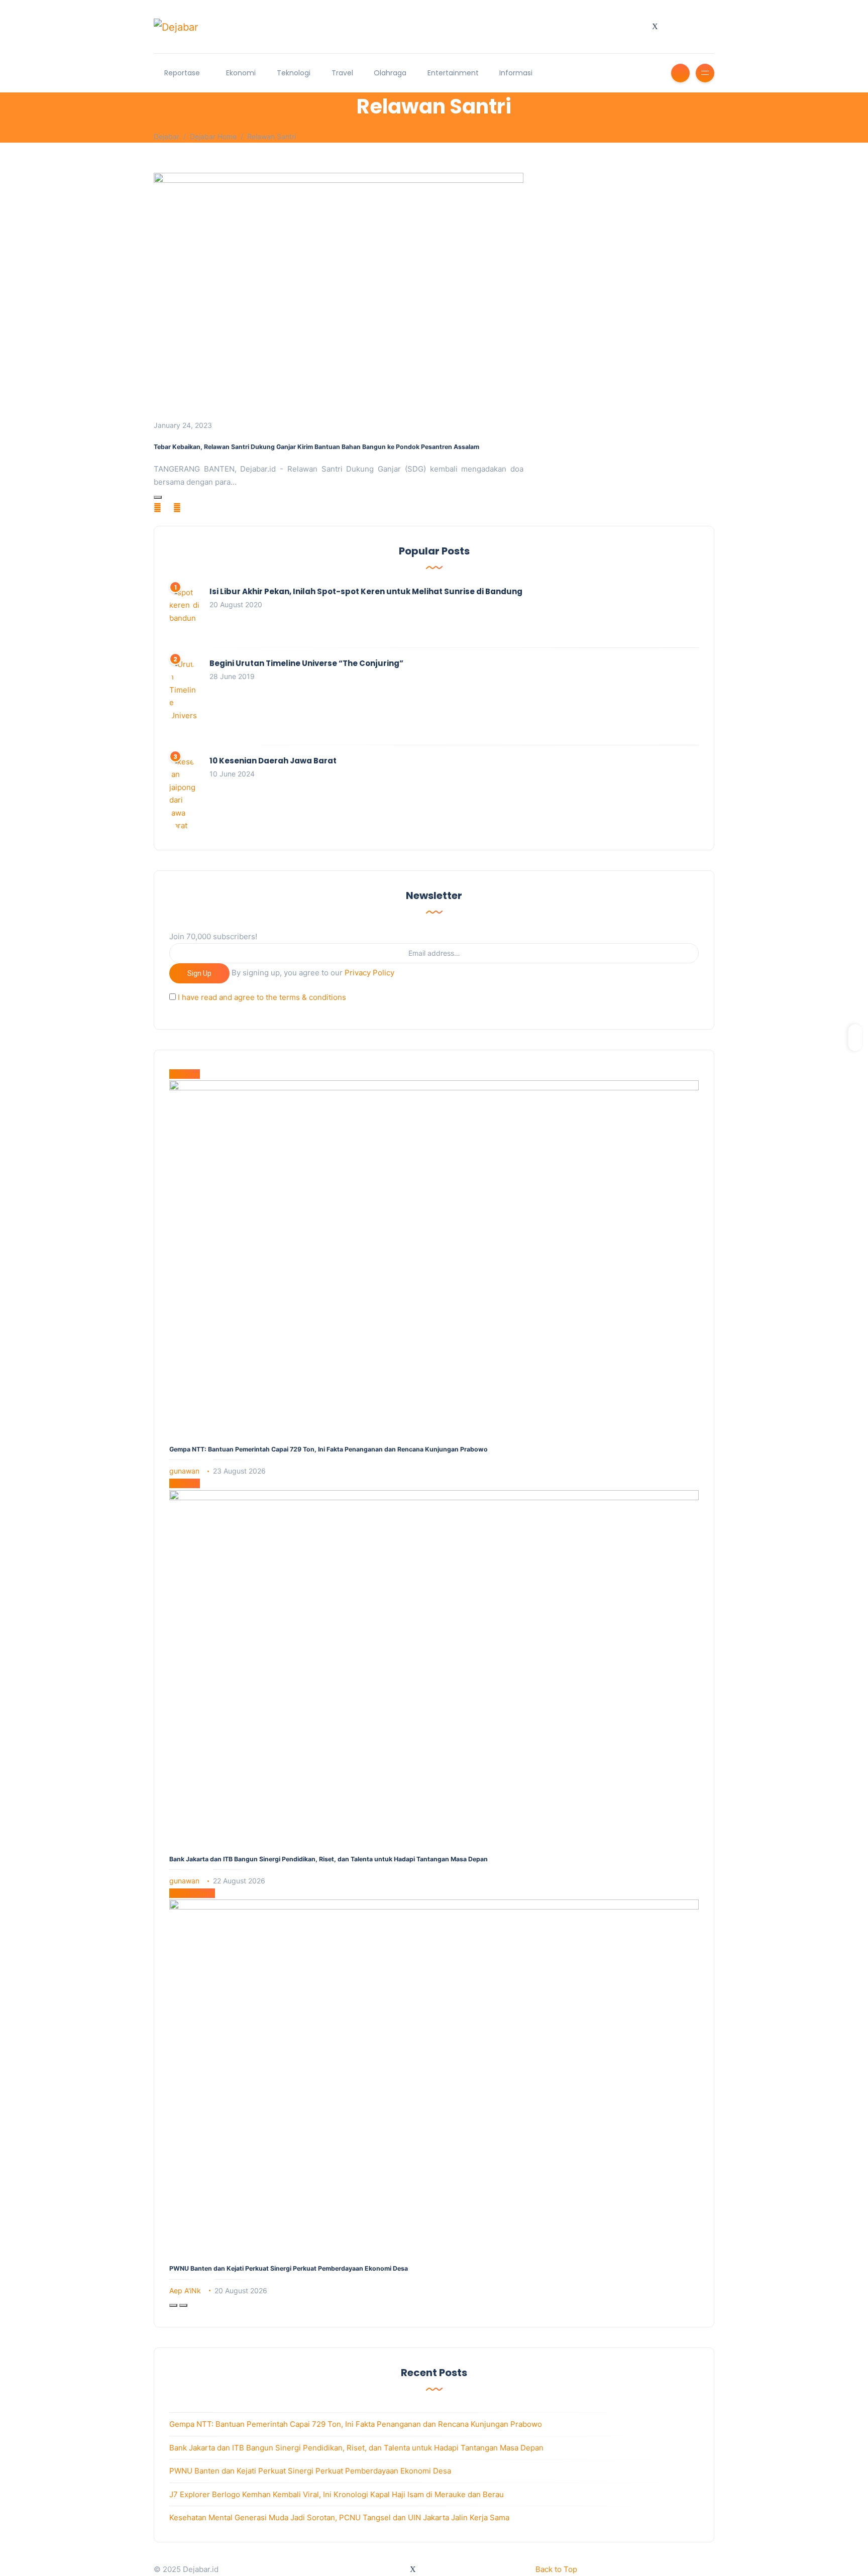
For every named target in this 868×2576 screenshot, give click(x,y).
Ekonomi (241, 73)
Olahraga (390, 73)
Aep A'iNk (185, 2290)
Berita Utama (192, 1893)
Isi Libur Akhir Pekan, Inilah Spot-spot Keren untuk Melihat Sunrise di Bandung (366, 591)
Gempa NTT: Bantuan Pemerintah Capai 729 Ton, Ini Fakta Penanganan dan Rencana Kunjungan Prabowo (329, 1449)
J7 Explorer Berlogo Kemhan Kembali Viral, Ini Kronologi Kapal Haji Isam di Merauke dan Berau (337, 2494)
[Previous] (173, 2305)
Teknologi (294, 73)
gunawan (184, 1471)
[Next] (183, 2305)
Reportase (182, 73)
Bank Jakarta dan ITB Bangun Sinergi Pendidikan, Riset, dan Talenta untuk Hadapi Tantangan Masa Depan (329, 1859)
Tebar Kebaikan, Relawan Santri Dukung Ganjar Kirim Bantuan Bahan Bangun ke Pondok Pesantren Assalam (316, 447)
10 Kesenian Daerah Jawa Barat (273, 761)
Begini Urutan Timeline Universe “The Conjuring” (306, 663)
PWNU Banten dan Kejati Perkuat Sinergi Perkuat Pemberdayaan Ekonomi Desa (289, 2268)
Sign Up (199, 973)
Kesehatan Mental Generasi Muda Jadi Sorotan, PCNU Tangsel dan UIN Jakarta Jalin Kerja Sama (339, 2517)
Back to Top (556, 2569)
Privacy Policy (369, 973)
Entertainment (453, 73)
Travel (342, 73)
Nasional (185, 1074)
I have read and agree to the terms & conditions (262, 997)
